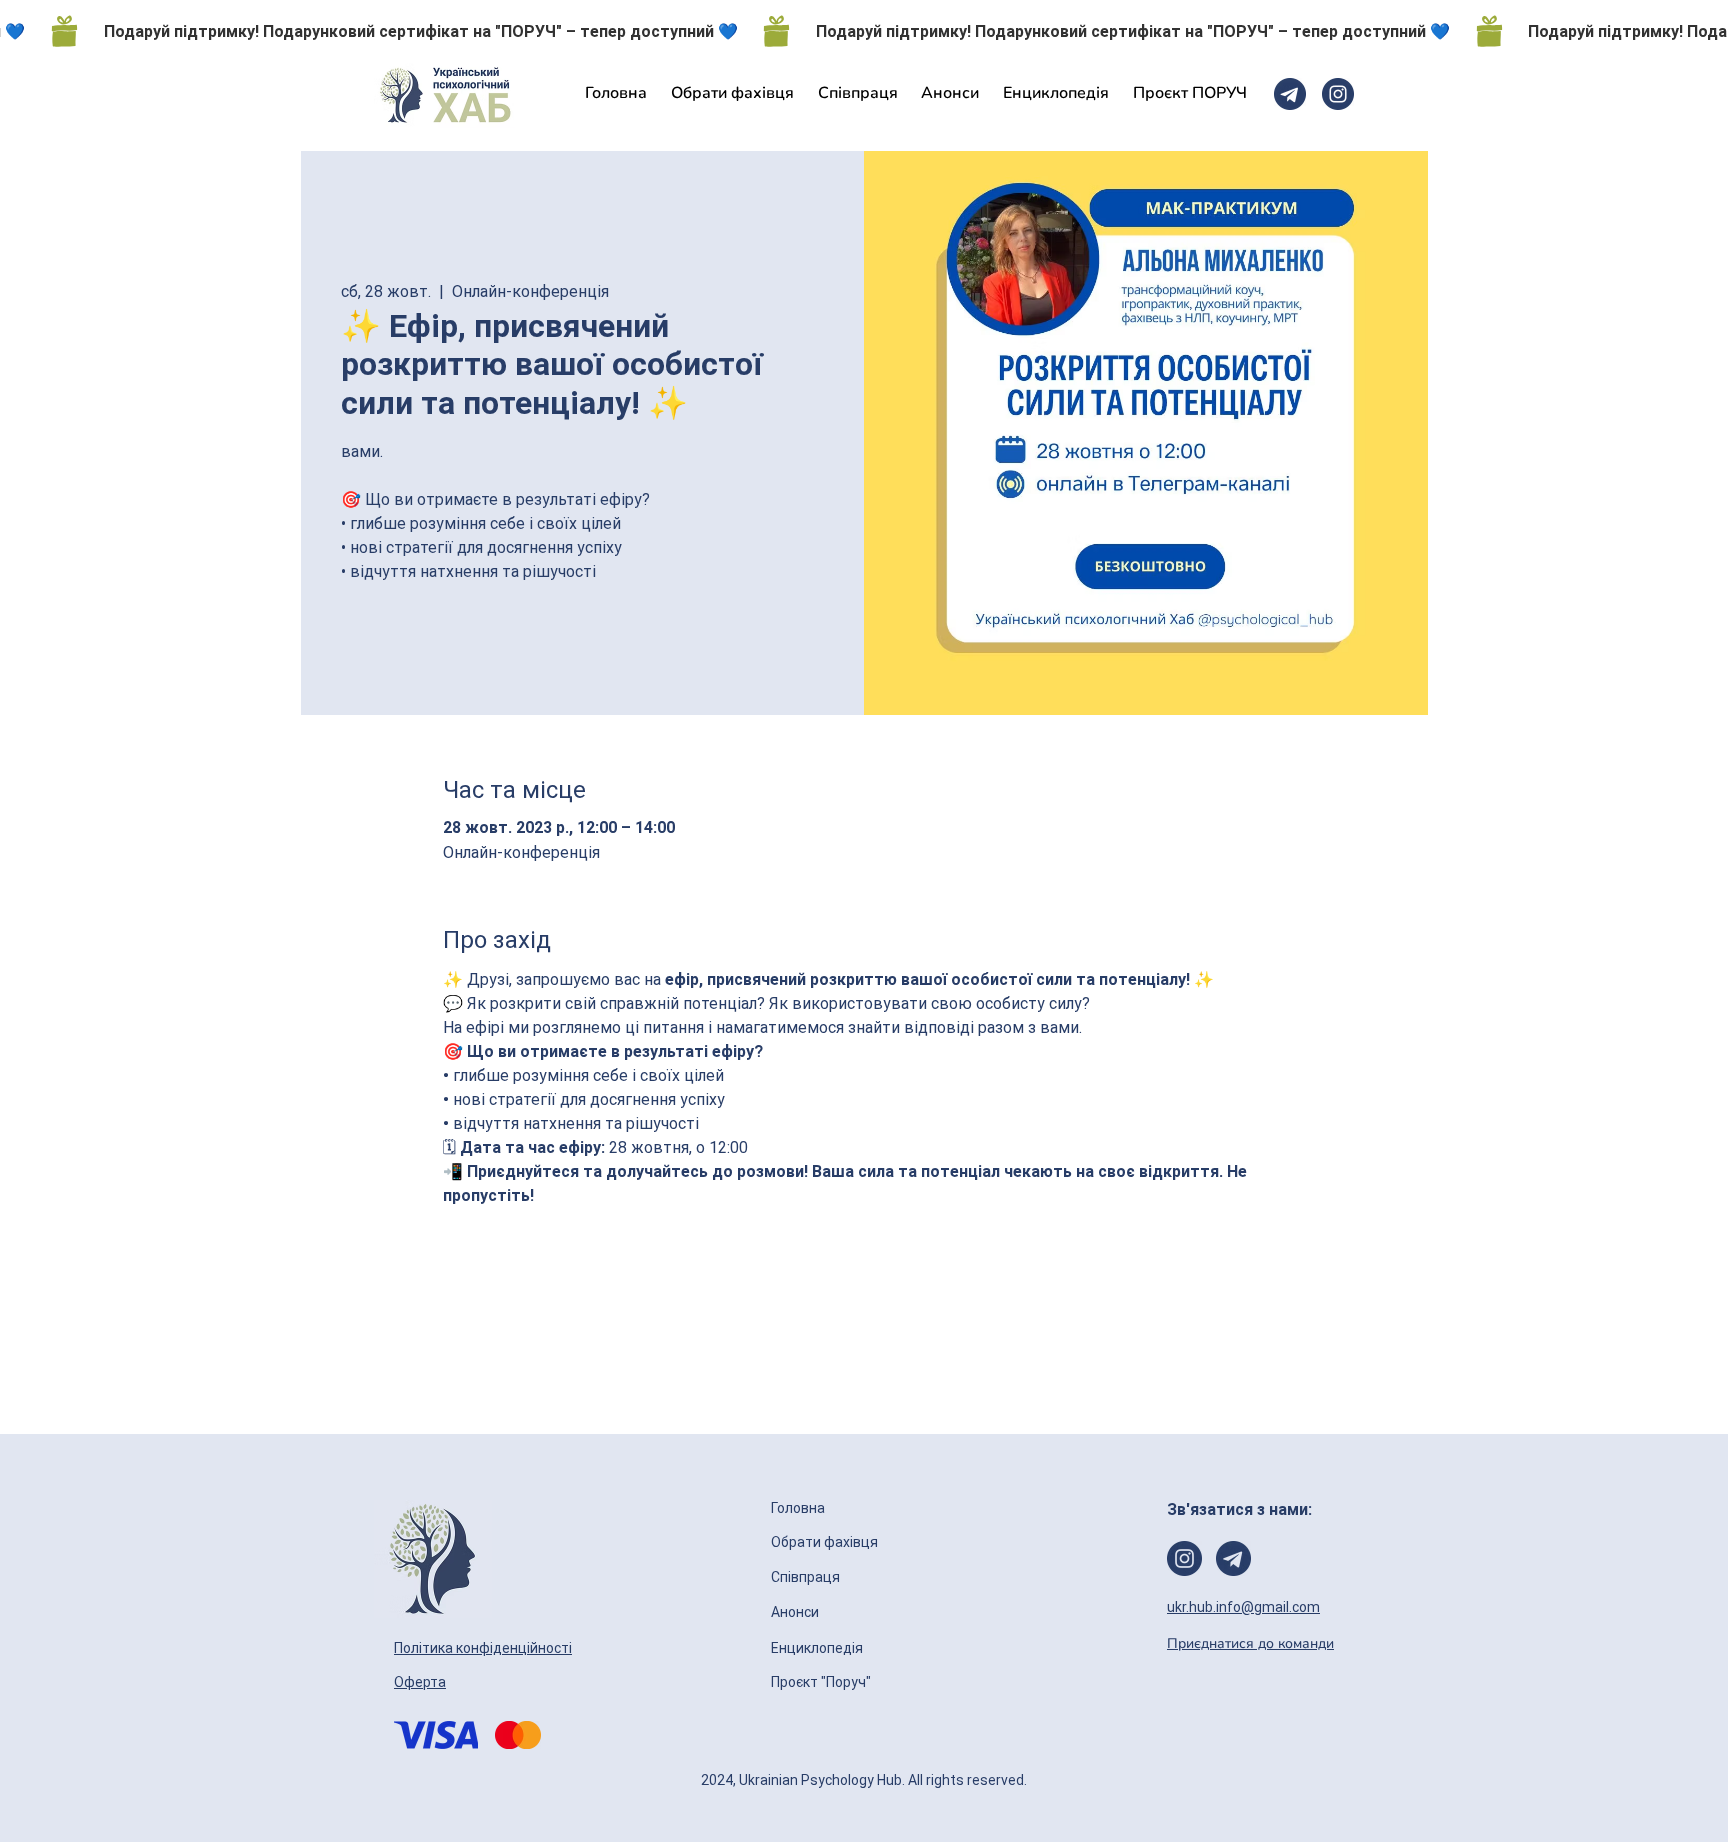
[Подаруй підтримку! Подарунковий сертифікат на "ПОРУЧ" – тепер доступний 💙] (864, 31)
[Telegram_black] (1290, 94)
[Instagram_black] (1338, 94)
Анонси (796, 1612)
